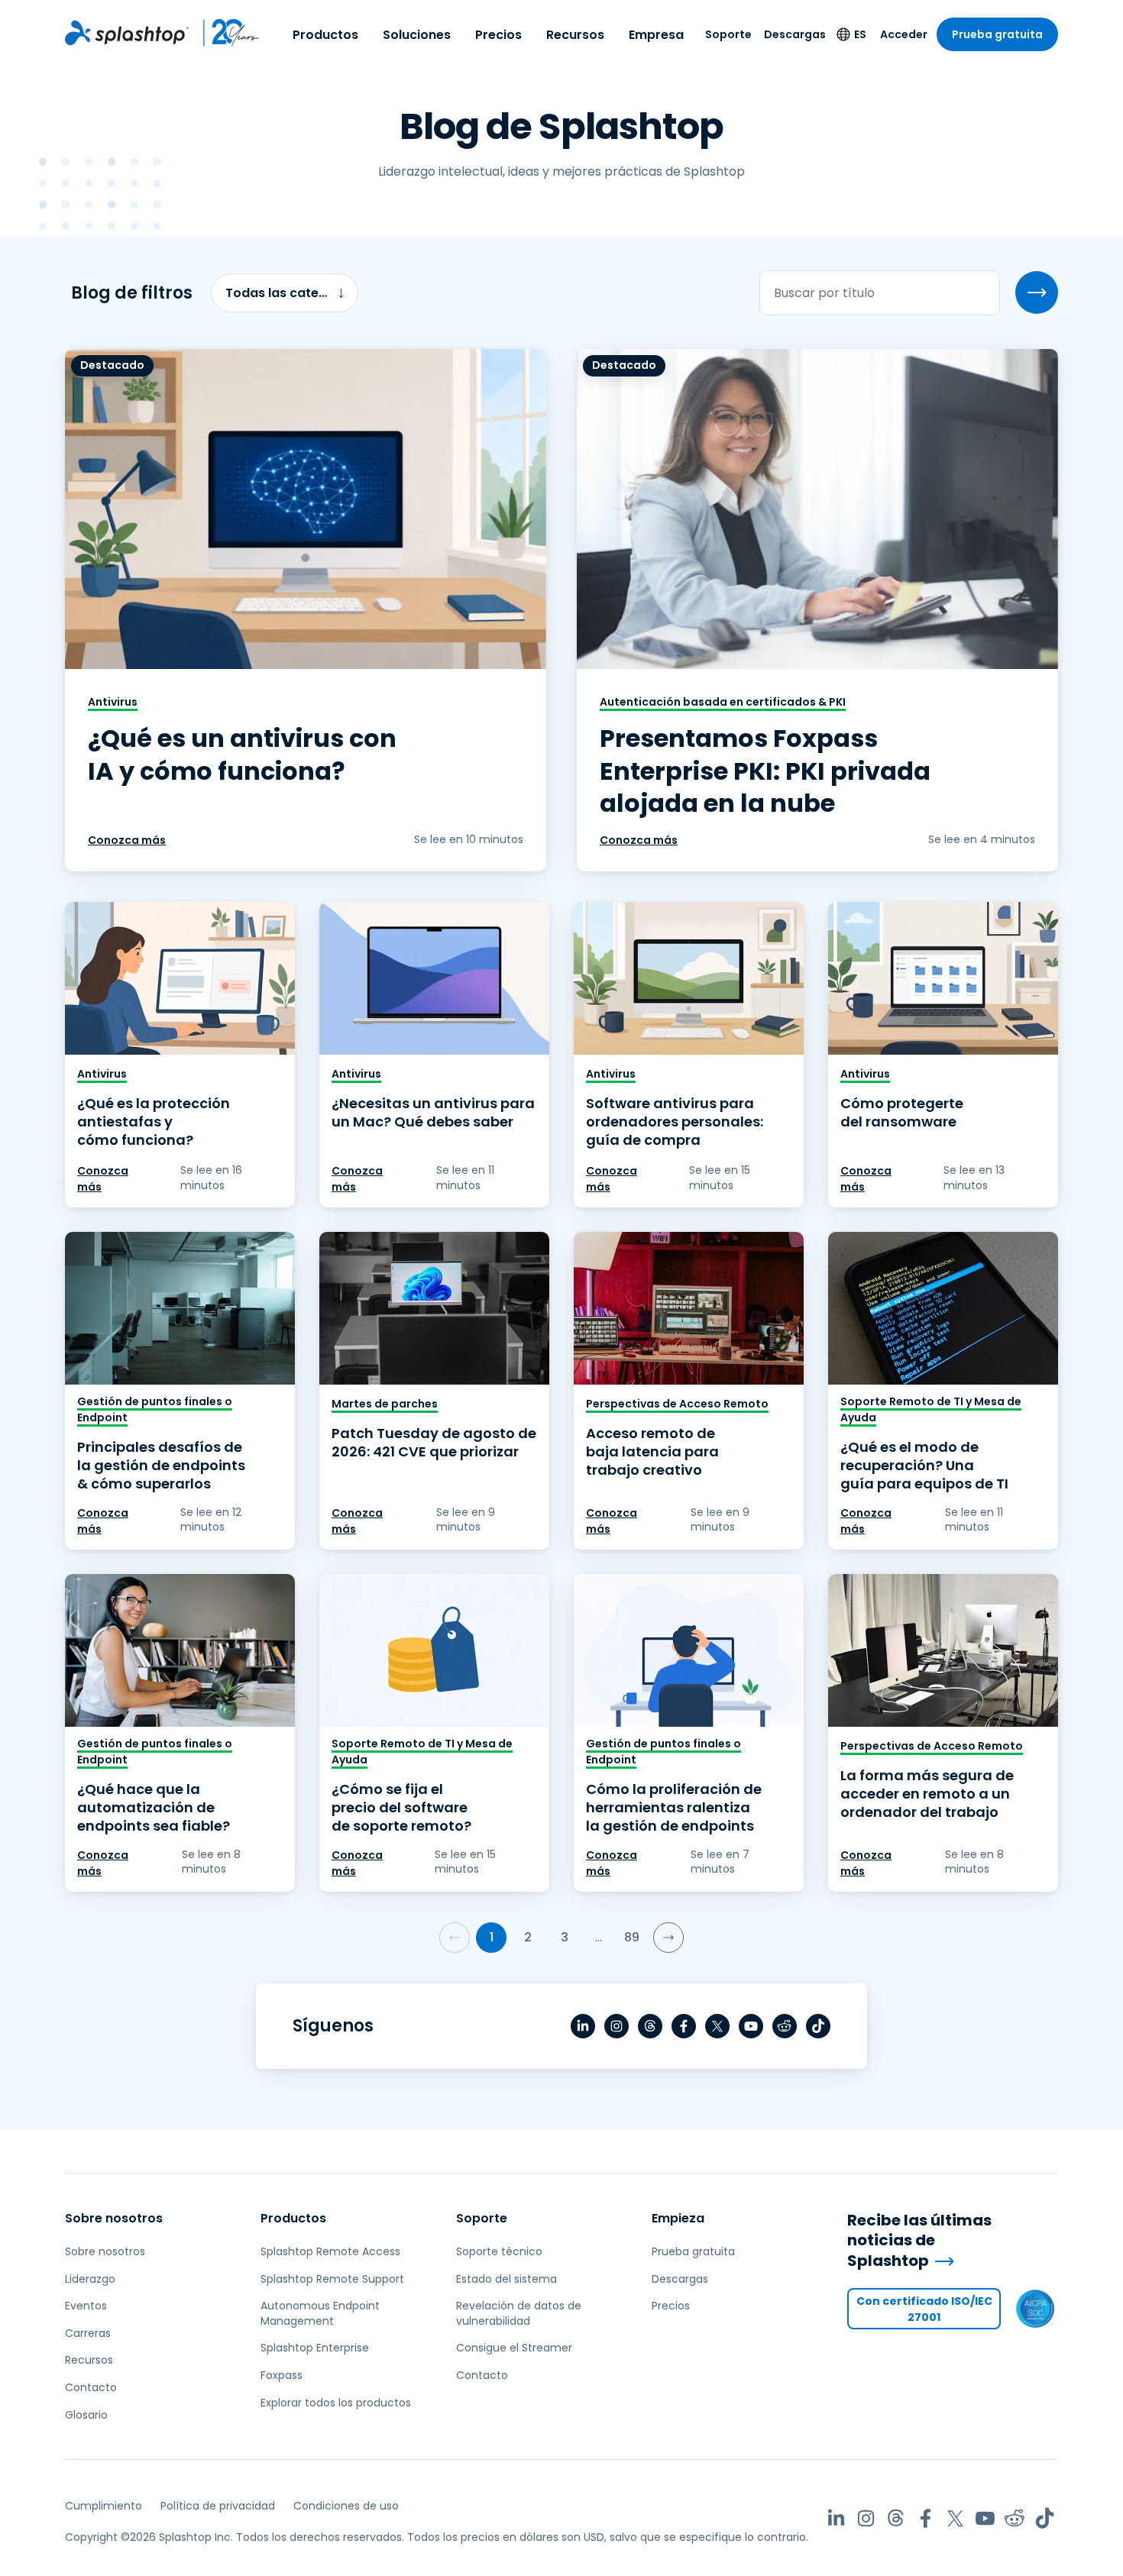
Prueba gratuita (997, 34)
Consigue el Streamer (514, 2348)
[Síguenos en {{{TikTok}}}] (818, 2026)
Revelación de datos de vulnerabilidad (519, 2313)
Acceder (904, 34)
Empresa (656, 35)
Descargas (795, 34)
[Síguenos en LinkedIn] (583, 2026)
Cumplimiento (104, 2506)
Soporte (728, 34)
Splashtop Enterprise (315, 2348)
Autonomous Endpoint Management (320, 2313)
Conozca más (127, 840)
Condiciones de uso (346, 2506)
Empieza (678, 2218)
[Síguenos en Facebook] (684, 2026)
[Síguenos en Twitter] (717, 2026)
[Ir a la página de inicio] (127, 33)
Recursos (575, 35)
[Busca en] (1037, 293)
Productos (325, 35)
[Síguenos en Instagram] (617, 2026)
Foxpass (282, 2375)
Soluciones (417, 35)
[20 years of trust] (225, 33)
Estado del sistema (506, 2279)
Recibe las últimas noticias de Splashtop (919, 2241)
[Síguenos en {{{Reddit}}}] (785, 2026)
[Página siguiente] (668, 1938)
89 (632, 1937)
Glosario (86, 2415)
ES (860, 34)
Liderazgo (90, 2279)
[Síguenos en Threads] (650, 2026)
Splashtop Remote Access (330, 2251)
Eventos (86, 2306)
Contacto (91, 2387)
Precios (498, 35)
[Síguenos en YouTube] (751, 2026)
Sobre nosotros (114, 2218)
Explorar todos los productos (336, 2403)
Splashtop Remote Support (332, 2279)
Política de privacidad (218, 2506)
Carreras (88, 2333)
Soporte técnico (499, 2251)
